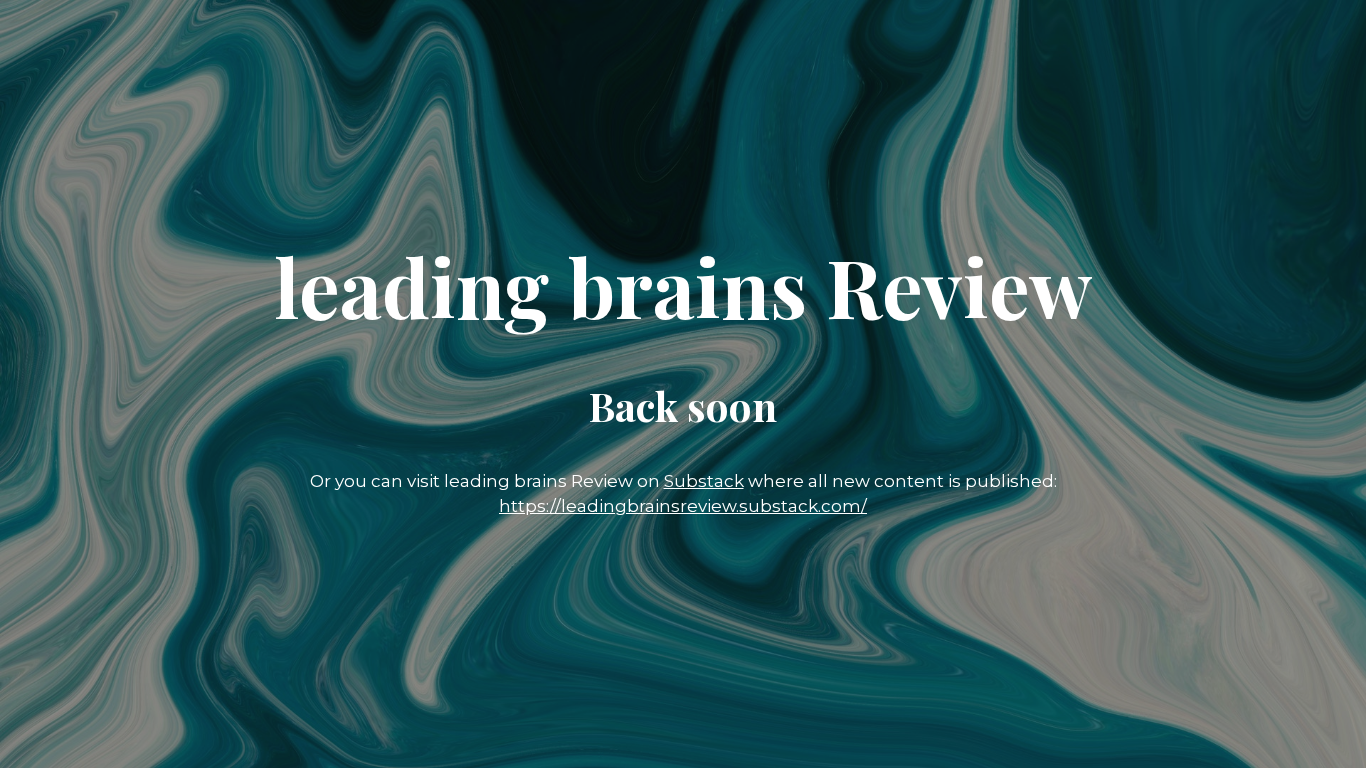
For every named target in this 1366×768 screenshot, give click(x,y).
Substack (704, 481)
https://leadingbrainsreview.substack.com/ (683, 506)
